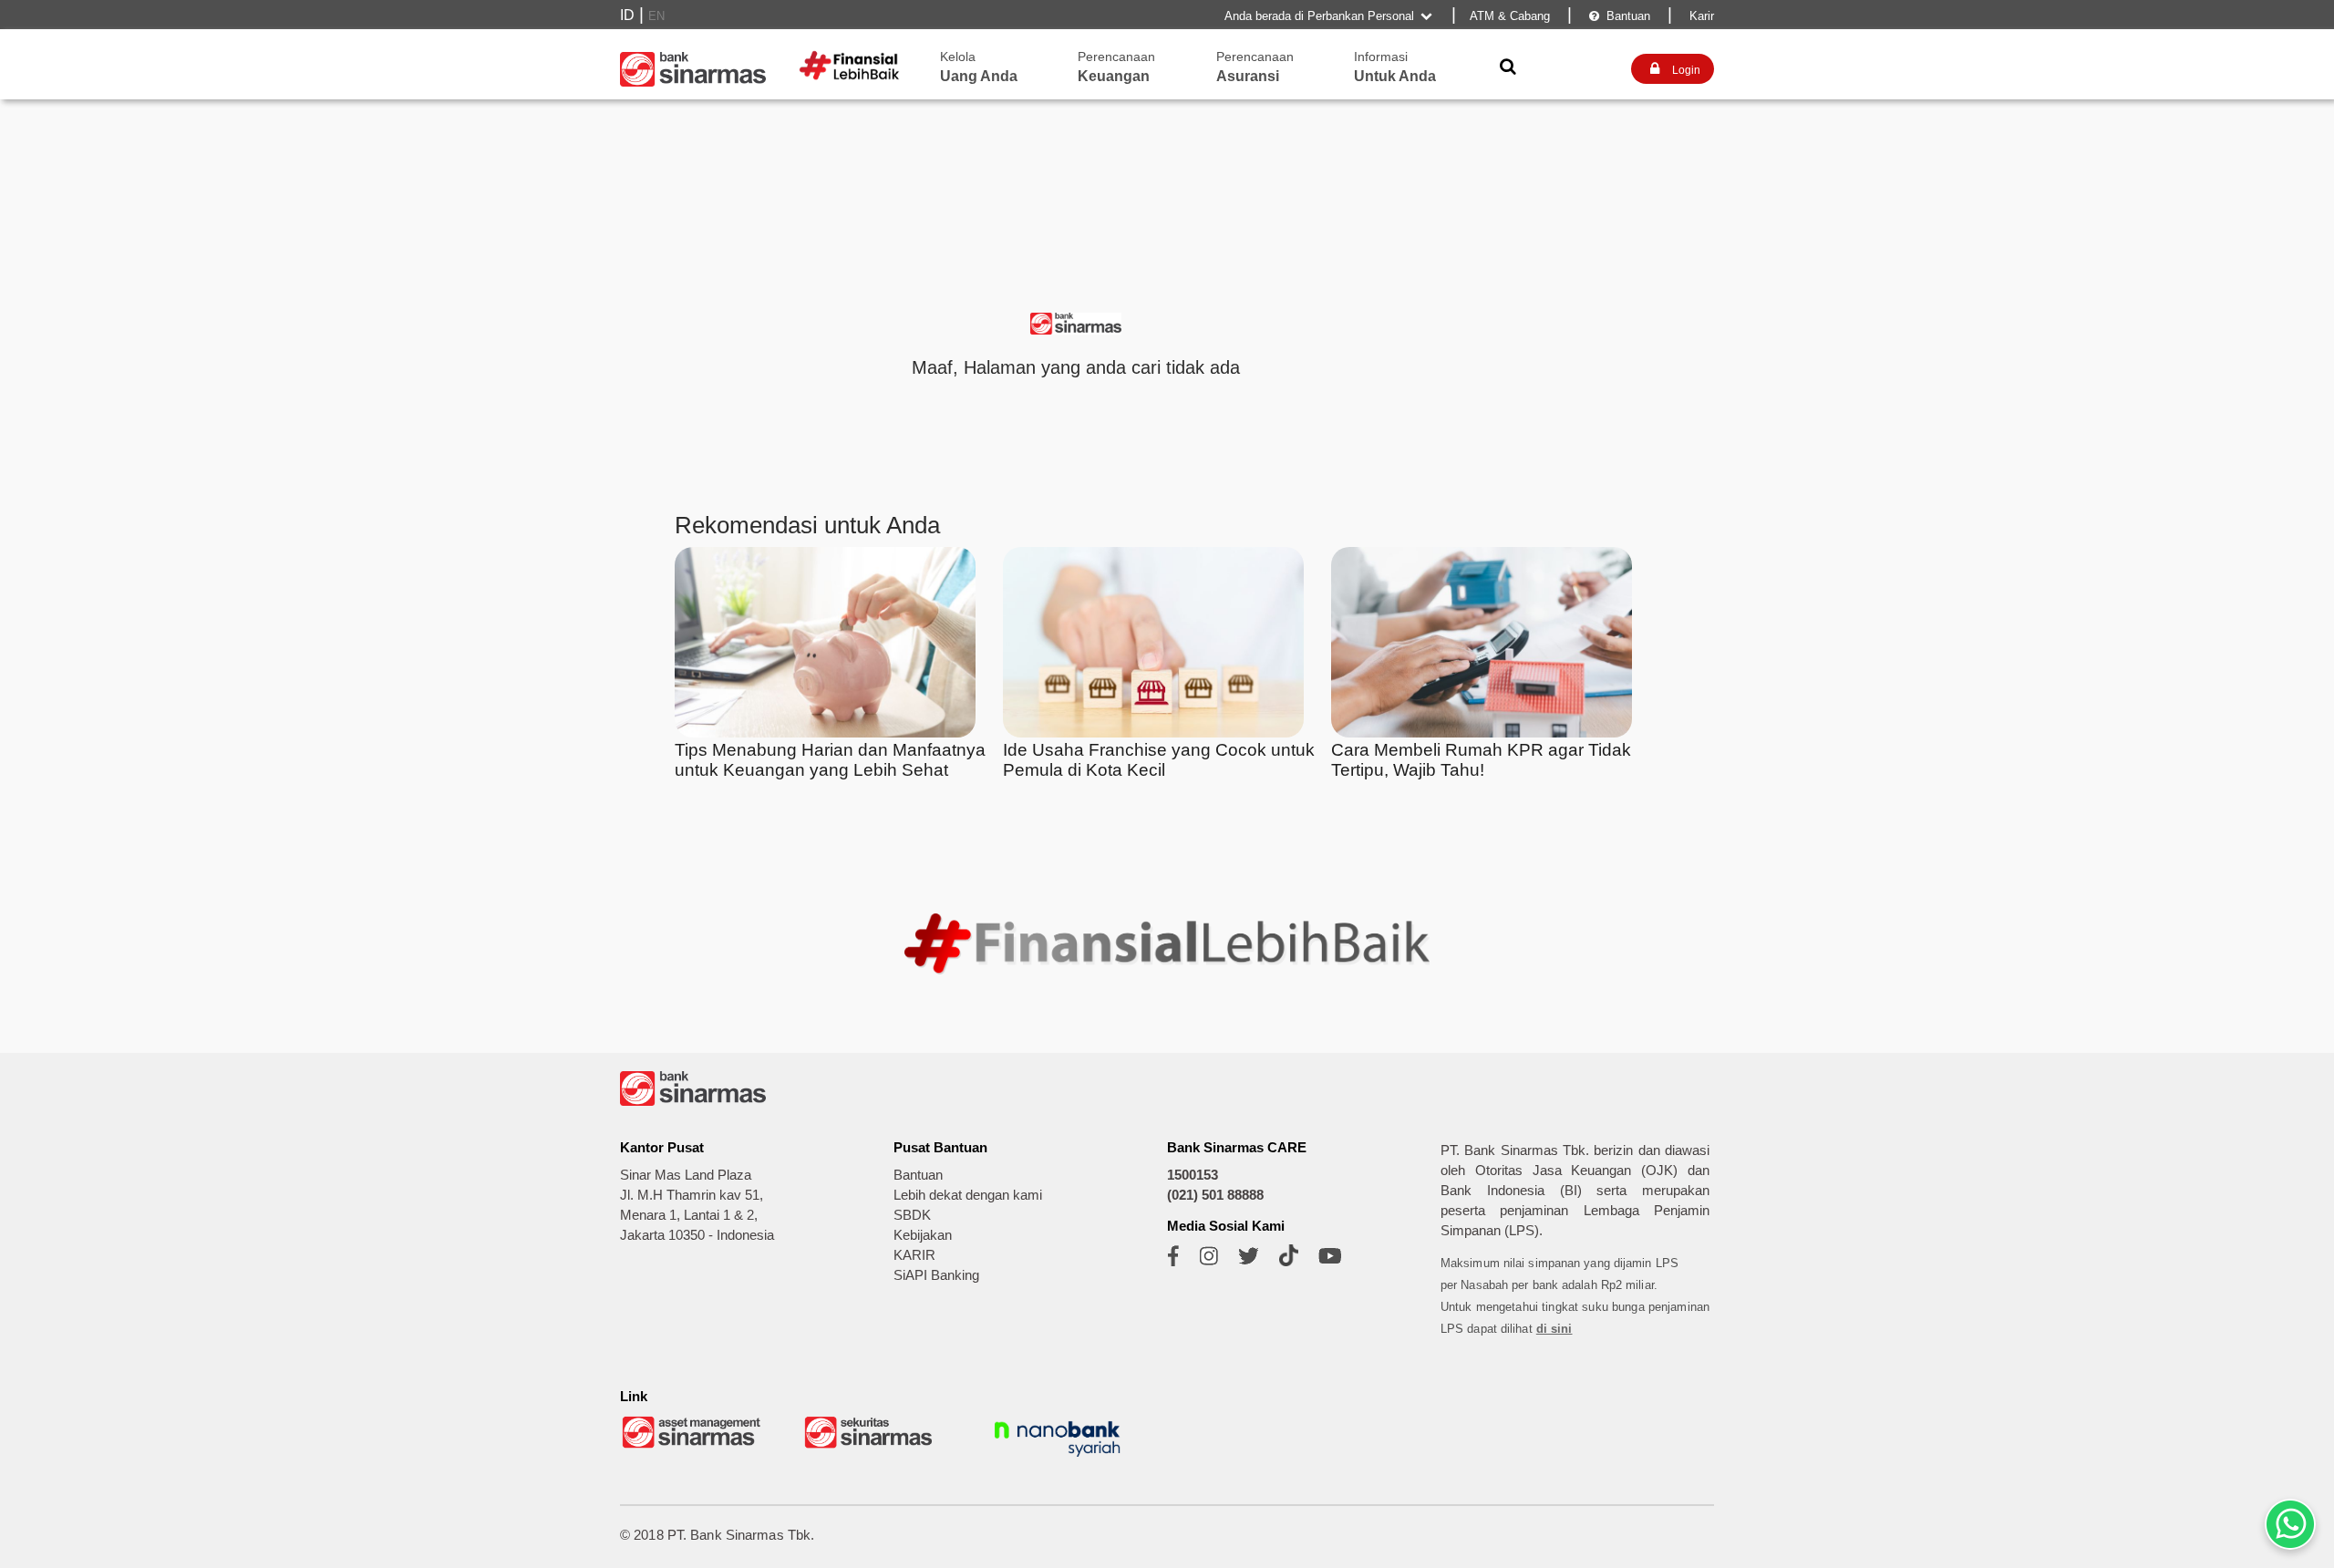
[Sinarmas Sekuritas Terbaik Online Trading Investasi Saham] (875, 1446)
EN (656, 16)
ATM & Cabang (1510, 16)
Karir (1700, 16)
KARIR (914, 1255)
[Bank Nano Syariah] (1058, 1459)
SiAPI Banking (936, 1275)
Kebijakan (923, 1235)
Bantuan (1620, 16)
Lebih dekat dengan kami (968, 1195)
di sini (1554, 1329)
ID (627, 15)
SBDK (912, 1215)
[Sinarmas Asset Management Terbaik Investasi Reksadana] (693, 1446)
